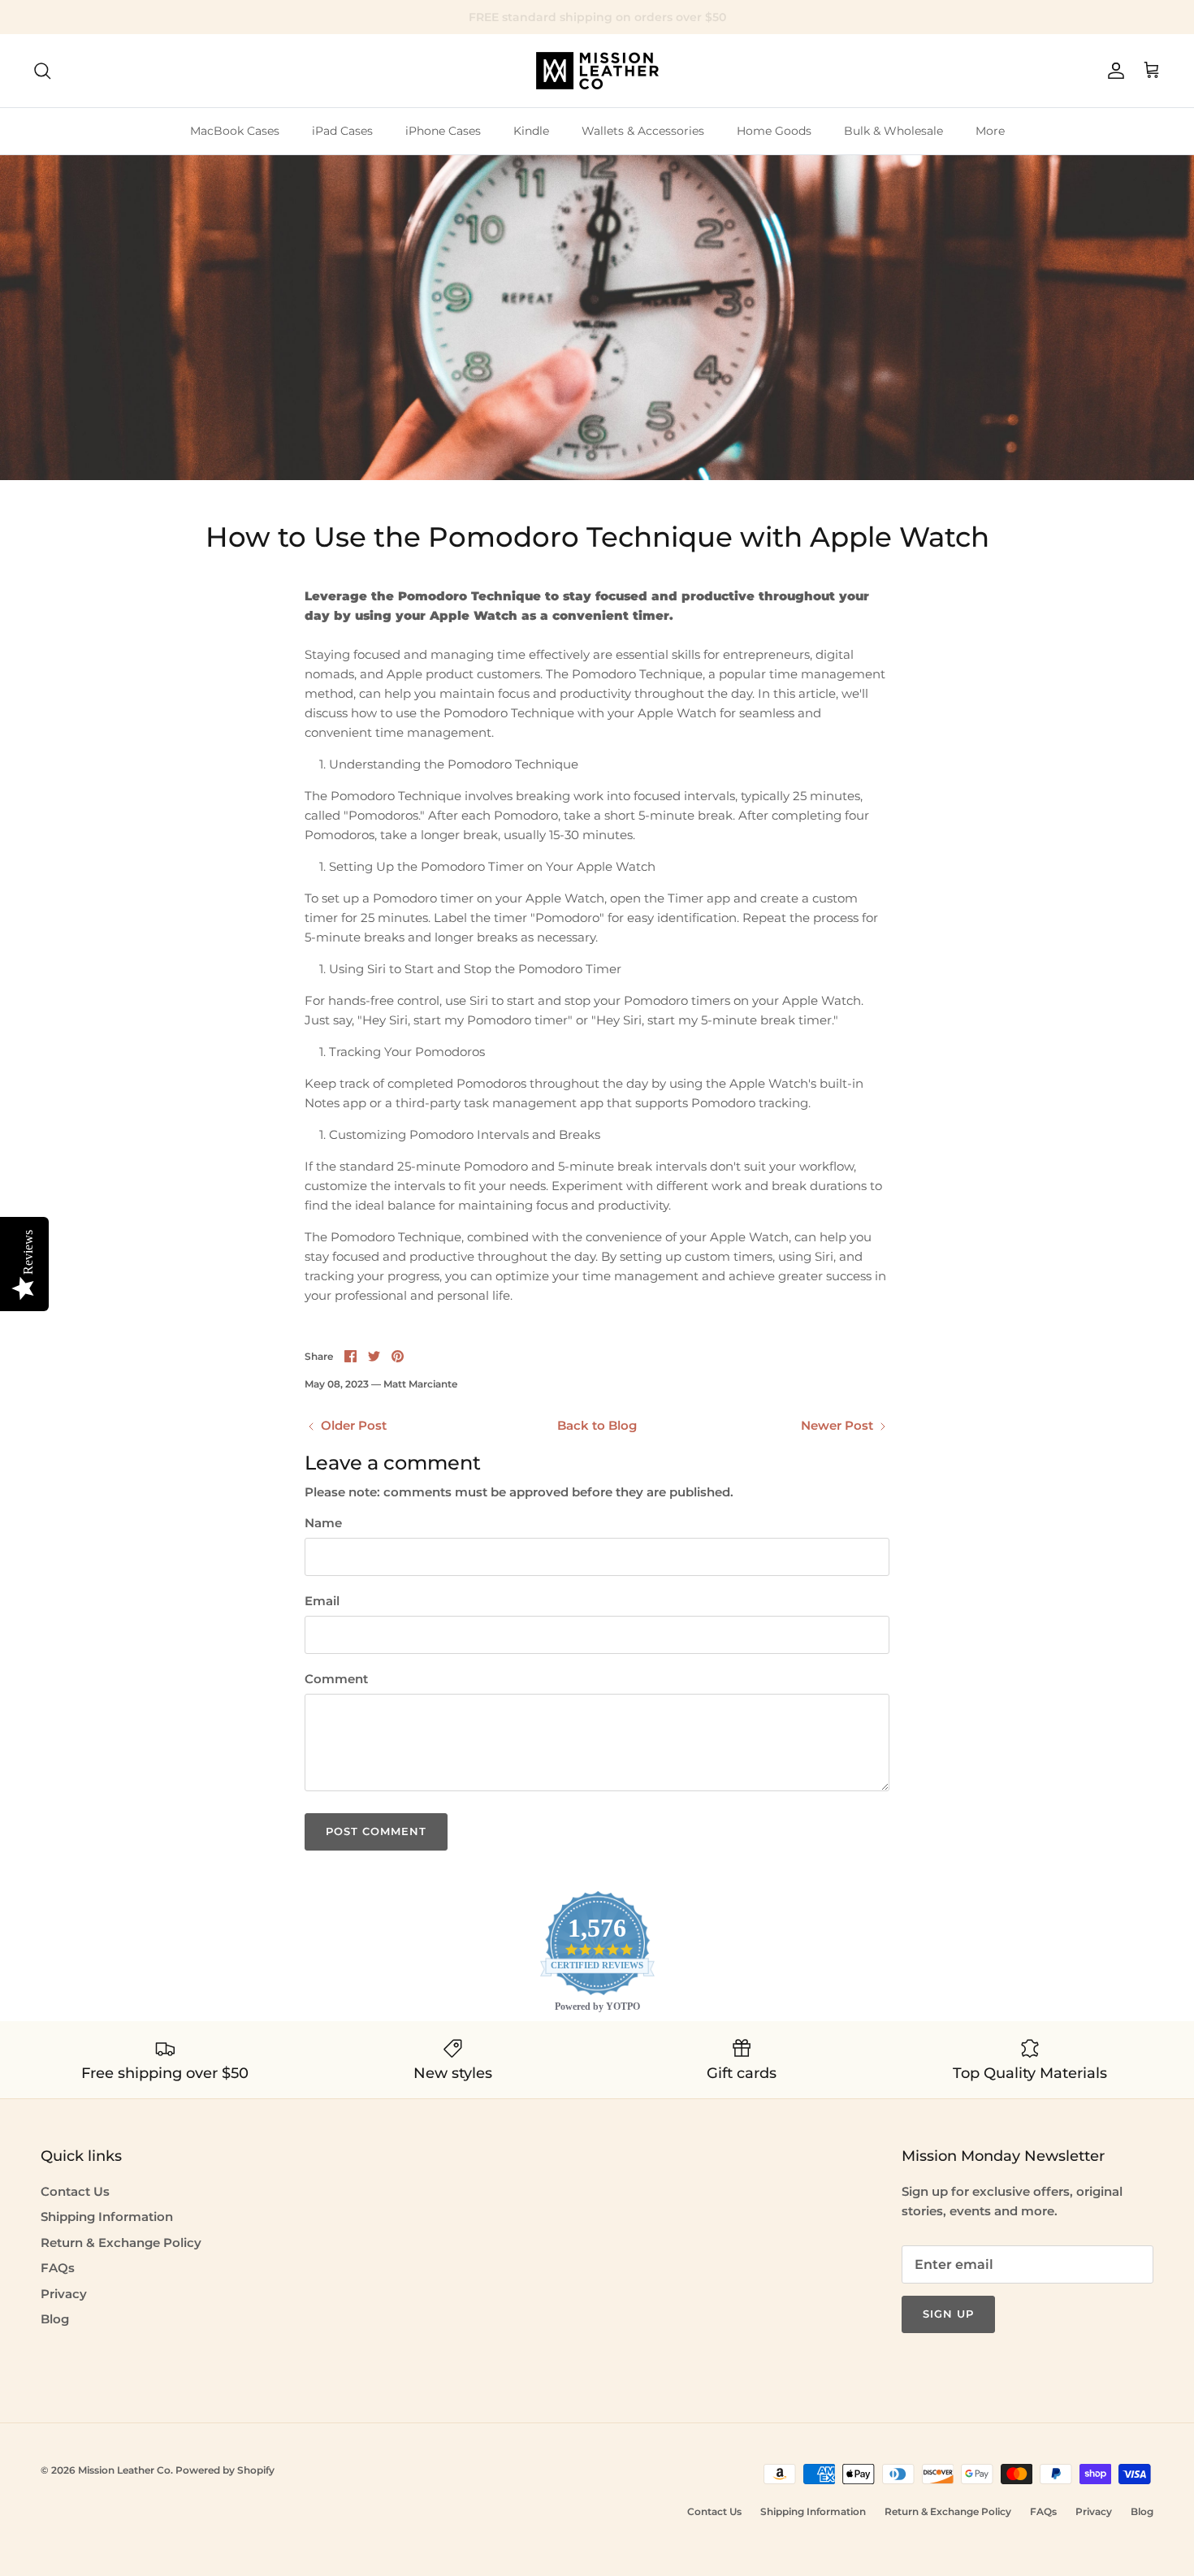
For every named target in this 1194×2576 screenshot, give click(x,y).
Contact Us (75, 2191)
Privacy (64, 2294)
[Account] (1113, 71)
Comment (336, 1679)
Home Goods (774, 131)
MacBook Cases (235, 131)
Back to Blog (597, 1425)
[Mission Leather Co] (597, 71)
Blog (55, 2319)
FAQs (58, 2268)
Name (323, 1523)
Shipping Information (107, 2217)
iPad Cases (342, 131)
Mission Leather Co (124, 2470)
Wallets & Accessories (643, 131)
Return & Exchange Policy (121, 2243)
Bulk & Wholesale (893, 131)
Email (322, 1601)
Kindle (531, 131)
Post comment (376, 1831)
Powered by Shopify (225, 2470)
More (990, 131)
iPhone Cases (443, 131)
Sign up (948, 2314)
